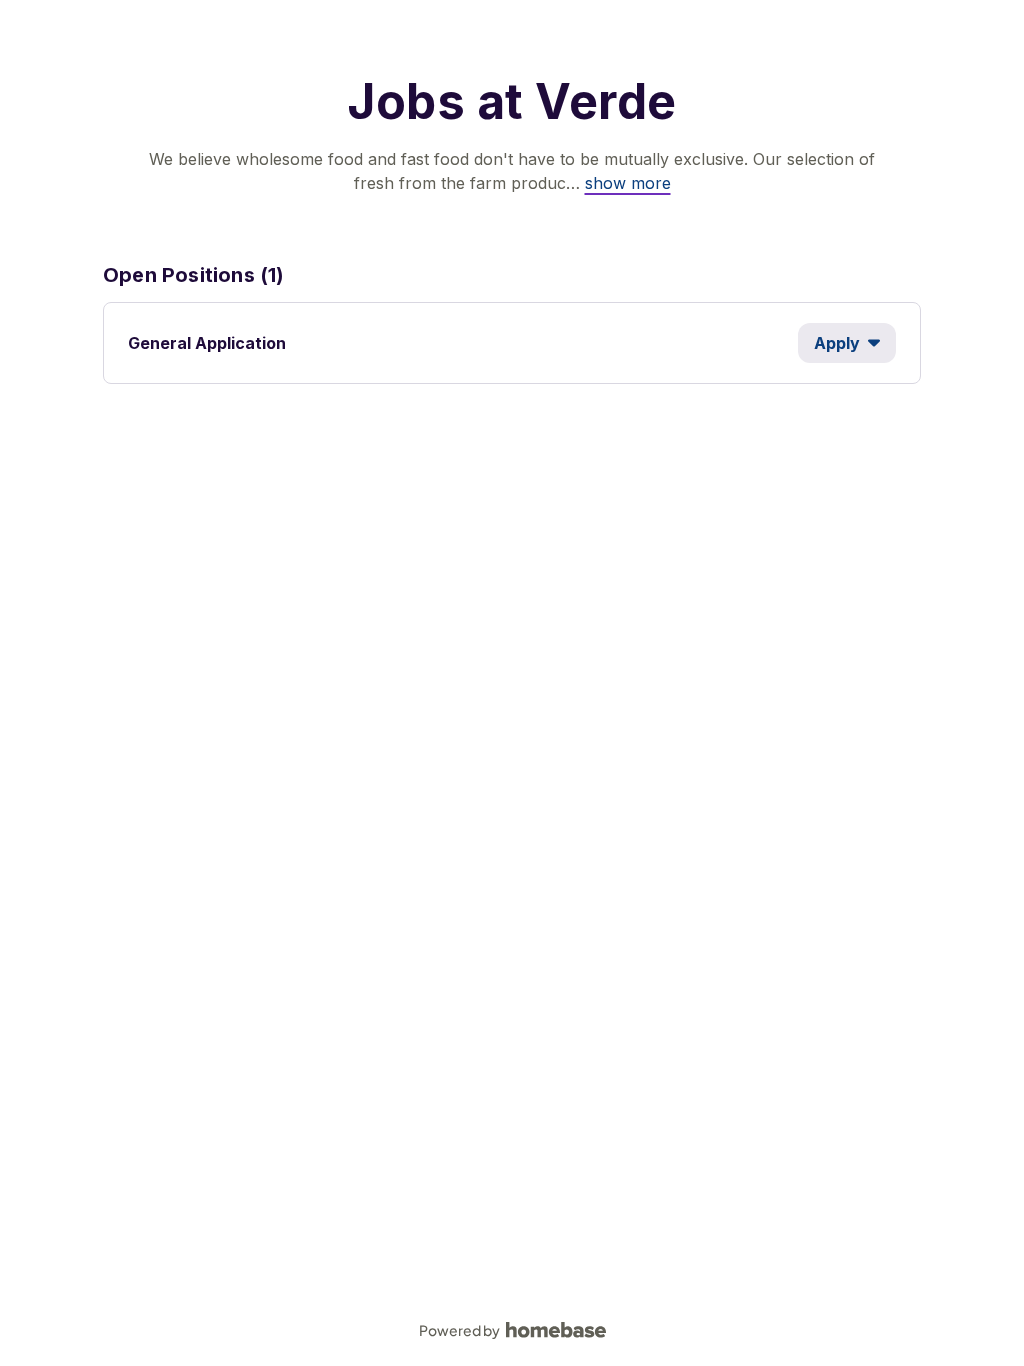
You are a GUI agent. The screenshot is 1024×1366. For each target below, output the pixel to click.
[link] (628, 183)
